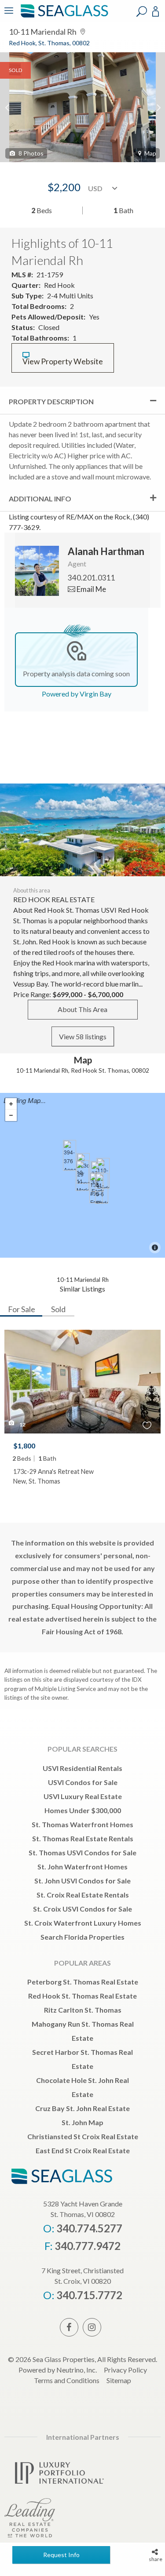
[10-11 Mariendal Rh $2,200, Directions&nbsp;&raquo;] (82, 1176)
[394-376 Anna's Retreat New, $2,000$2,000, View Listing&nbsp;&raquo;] (70, 1155)
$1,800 (24, 1446)
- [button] (11, 1115)
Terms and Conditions (67, 2380)
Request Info (61, 2555)
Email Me (91, 589)
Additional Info (40, 499)
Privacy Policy (125, 2370)
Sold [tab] (58, 1309)
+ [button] (11, 1104)
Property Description (51, 401)
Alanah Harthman (106, 551)
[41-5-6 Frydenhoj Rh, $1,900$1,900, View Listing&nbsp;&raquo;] (102, 1188)
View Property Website (63, 361)
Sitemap (119, 2380)
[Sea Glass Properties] (63, 16)
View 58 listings (83, 1036)
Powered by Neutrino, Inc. (58, 2370)
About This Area (82, 1009)
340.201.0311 (92, 578)
